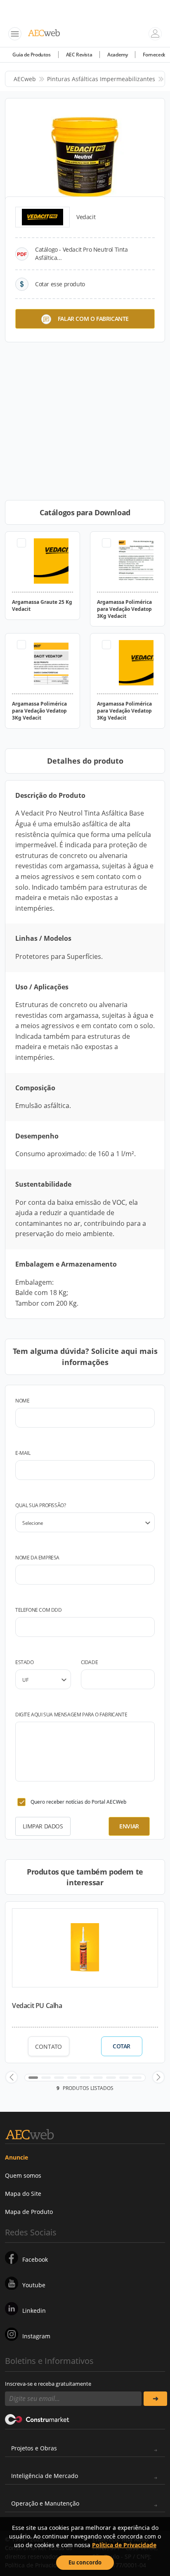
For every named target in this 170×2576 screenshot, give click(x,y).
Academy (117, 55)
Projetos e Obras (34, 2448)
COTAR (122, 2046)
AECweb (25, 79)
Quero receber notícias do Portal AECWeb (78, 1802)
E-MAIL (23, 1453)
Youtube (34, 2285)
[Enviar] (155, 2399)
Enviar (129, 1826)
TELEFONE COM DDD (39, 1610)
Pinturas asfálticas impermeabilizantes (101, 79)
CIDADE (90, 1662)
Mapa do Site (23, 2194)
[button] (12, 2077)
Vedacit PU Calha (37, 2006)
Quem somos (23, 2175)
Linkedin (34, 2311)
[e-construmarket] (37, 2419)
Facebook (35, 2259)
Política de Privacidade (124, 2545)
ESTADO (25, 1662)
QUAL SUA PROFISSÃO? (40, 1505)
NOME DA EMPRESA (37, 1558)
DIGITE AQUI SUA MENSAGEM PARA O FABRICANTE (71, 1715)
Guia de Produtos (32, 55)
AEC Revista (79, 55)
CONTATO (48, 2047)
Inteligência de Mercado (45, 2476)
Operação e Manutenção (45, 2503)
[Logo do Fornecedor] (42, 217)
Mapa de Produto (29, 2212)
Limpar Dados (43, 1826)
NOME (22, 1401)
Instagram (36, 2336)
